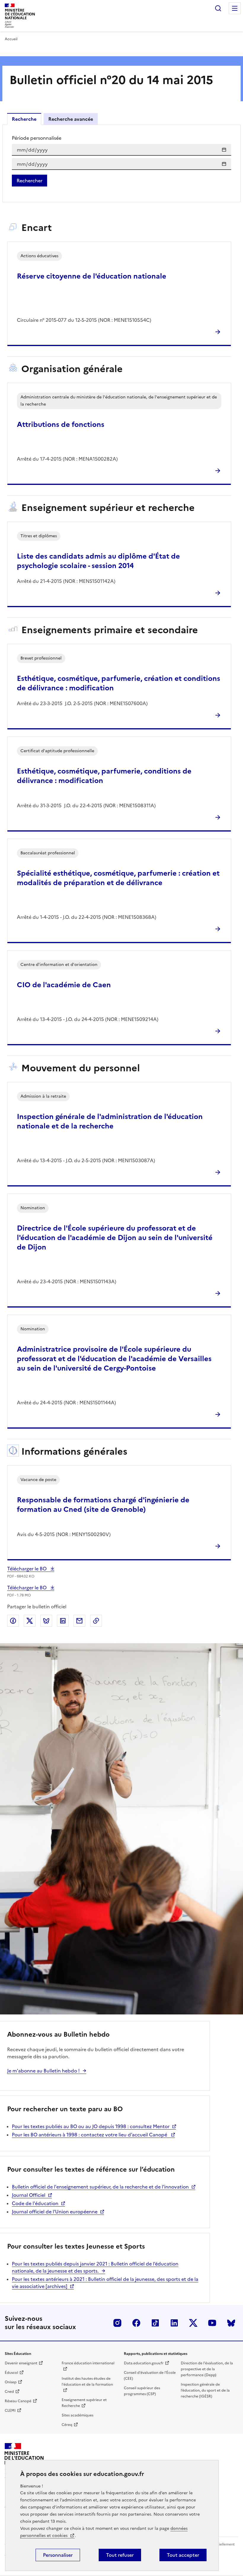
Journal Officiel (29, 2195)
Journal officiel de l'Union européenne (55, 2212)
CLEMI (10, 2411)
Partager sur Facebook (13, 1621)
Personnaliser (58, 2555)
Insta (117, 2323)
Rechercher (218, 8)
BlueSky (231, 2323)
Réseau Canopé (18, 2401)
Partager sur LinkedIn (63, 1621)
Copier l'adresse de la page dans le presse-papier (96, 1621)
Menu (235, 8)
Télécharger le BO (27, 1569)
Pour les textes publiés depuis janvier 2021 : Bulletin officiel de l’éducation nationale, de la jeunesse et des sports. (95, 2267)
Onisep (11, 2382)
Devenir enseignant (21, 2363)
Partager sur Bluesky (46, 1621)
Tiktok (155, 2323)
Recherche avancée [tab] (71, 119)
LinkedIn (174, 2323)
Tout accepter (183, 2555)
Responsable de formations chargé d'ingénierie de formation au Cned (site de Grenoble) (103, 1505)
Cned (9, 2392)
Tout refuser (120, 2555)
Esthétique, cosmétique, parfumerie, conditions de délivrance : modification (104, 776)
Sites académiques (77, 2415)
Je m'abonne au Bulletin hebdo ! (43, 2071)
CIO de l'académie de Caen (64, 985)
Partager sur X (30, 1621)
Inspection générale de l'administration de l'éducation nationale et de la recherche (110, 1121)
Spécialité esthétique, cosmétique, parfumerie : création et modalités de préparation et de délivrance (118, 878)
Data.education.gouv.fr (144, 2363)
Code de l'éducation (35, 2203)
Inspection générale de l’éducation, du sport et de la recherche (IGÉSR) (205, 2390)
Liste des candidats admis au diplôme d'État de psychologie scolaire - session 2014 (98, 561)
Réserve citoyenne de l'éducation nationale (92, 276)
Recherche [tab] (24, 119)
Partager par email (79, 1621)
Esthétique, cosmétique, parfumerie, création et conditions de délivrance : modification (119, 683)
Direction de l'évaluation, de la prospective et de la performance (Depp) (207, 2369)
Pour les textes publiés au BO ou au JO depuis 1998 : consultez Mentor (91, 2126)
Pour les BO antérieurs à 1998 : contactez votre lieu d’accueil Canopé (90, 2135)
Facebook (136, 2323)
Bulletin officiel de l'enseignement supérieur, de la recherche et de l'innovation (100, 2187)
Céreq (67, 2425)
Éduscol (11, 2373)
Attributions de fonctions (61, 424)
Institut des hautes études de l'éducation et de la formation (87, 2382)
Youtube (212, 2323)
